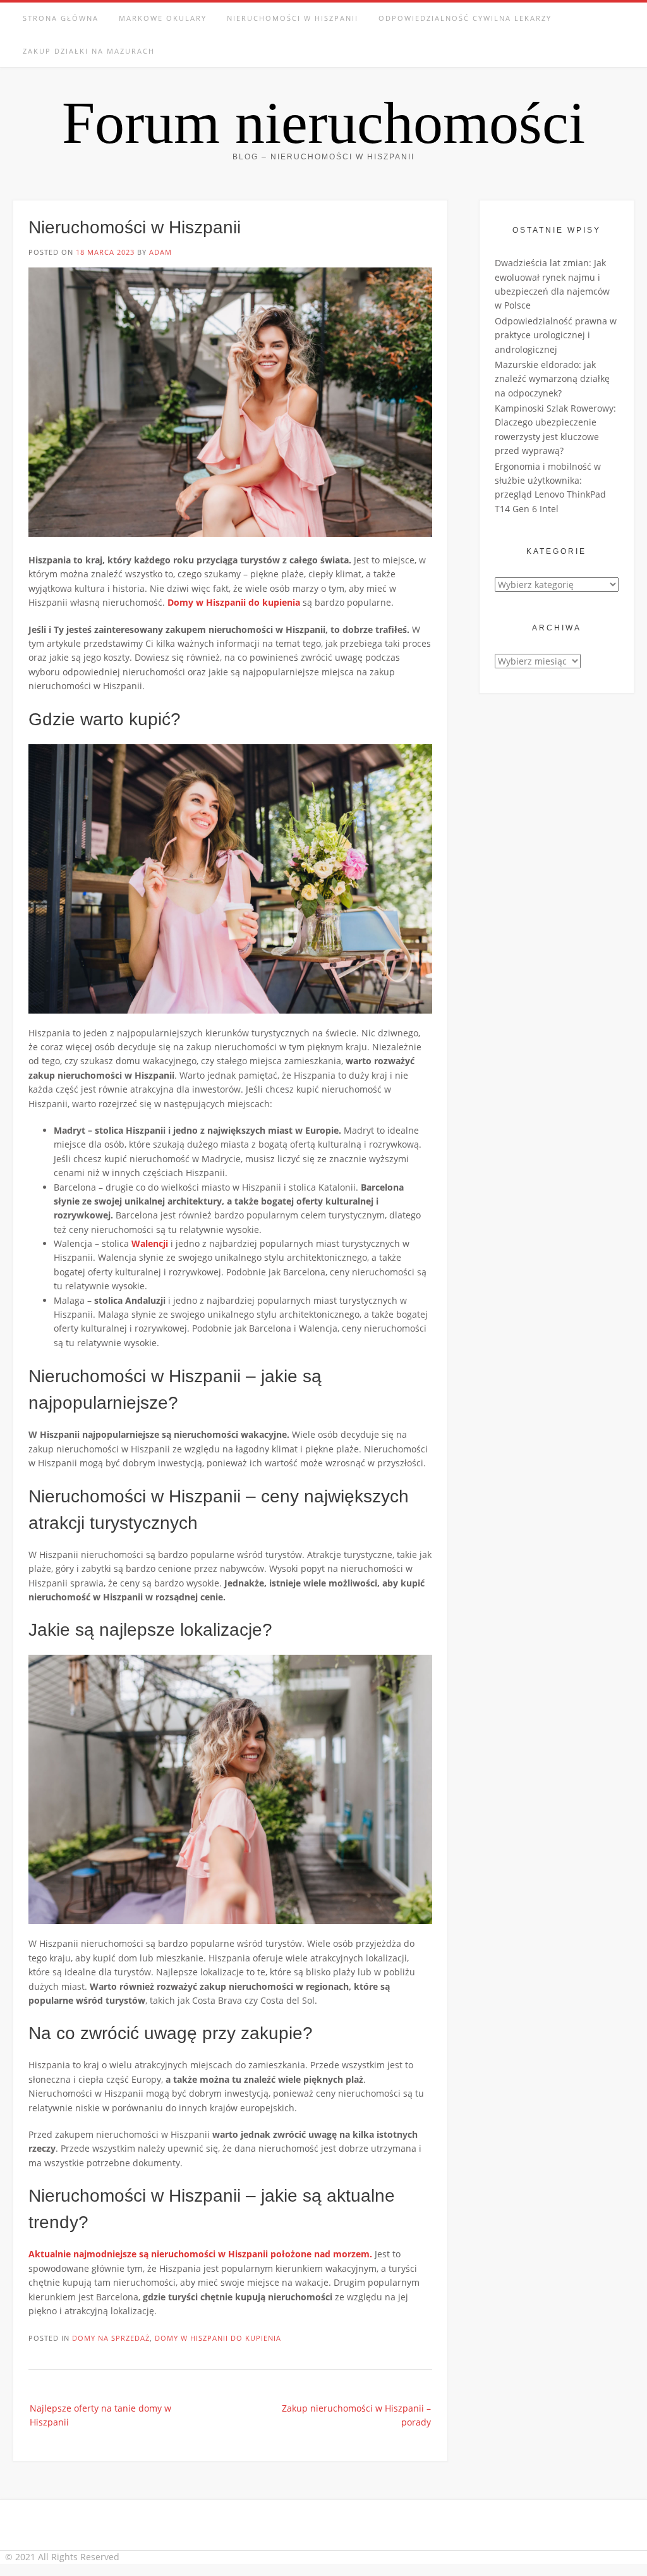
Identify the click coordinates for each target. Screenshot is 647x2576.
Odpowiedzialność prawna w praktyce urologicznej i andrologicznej (556, 335)
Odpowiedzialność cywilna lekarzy (465, 18)
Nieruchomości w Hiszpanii (293, 18)
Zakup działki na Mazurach (89, 51)
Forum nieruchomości (323, 123)
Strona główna (61, 18)
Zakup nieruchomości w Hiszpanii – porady (356, 2415)
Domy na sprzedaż (111, 2338)
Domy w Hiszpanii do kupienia (218, 2338)
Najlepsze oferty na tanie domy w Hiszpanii (100, 2415)
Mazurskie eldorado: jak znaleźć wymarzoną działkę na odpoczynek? (552, 379)
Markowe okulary (163, 18)
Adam (160, 252)
